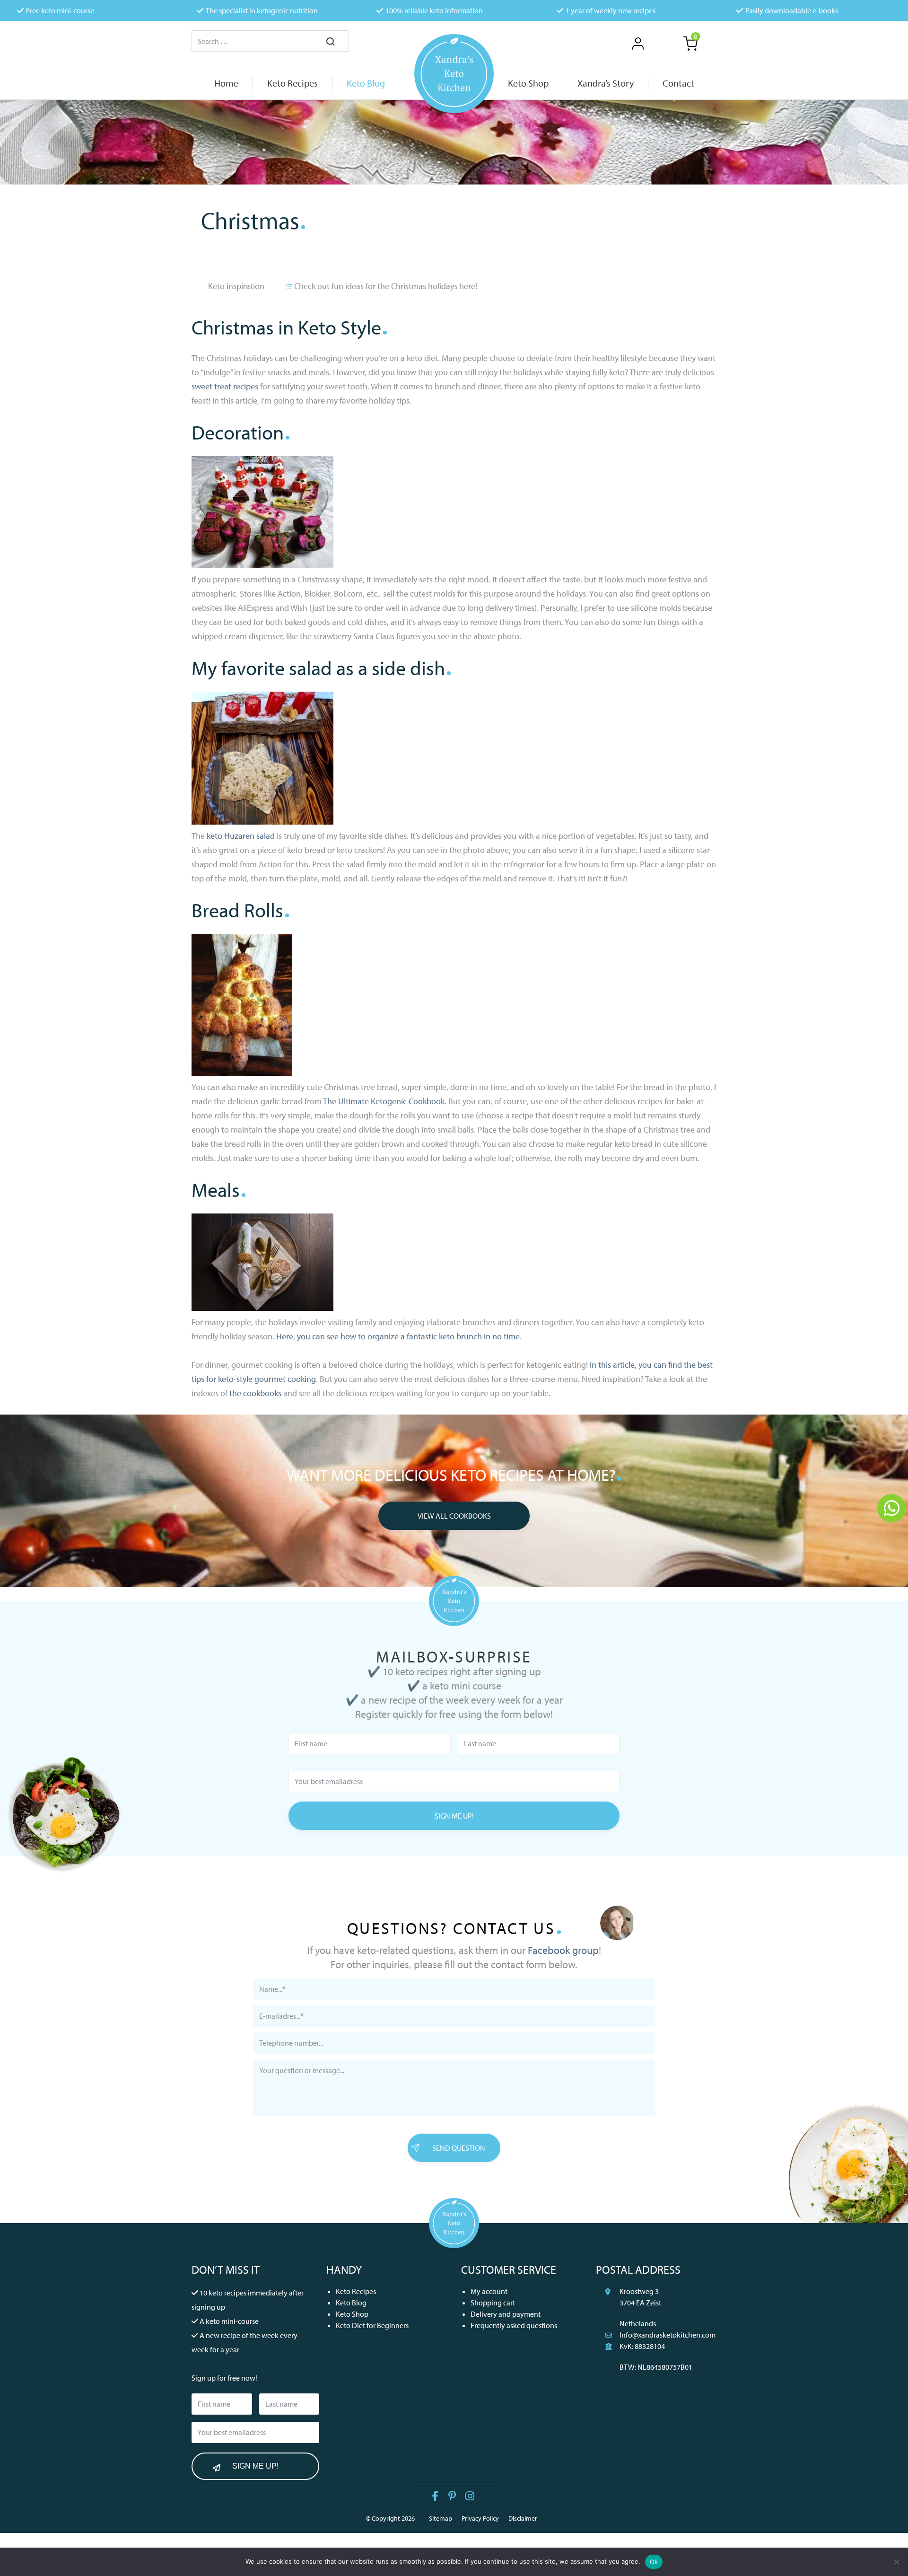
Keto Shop (352, 2314)
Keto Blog (351, 2303)
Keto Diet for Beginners (372, 2325)
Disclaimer (523, 2518)
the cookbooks (255, 1393)
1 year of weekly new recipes (611, 10)
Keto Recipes (356, 2291)
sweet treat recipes (225, 386)
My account (489, 2291)
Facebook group (563, 1950)
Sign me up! (454, 1816)
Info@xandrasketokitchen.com (668, 2335)
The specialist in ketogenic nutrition (262, 10)
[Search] (331, 42)
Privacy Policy (480, 2518)
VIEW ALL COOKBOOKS (454, 1516)
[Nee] (896, 2562)
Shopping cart (493, 2303)
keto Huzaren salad (242, 836)
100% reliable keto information (434, 10)
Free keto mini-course (60, 10)
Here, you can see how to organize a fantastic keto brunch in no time (398, 1336)
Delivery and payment (506, 2314)
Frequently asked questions (514, 2325)
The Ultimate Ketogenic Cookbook (384, 1101)
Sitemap (441, 2518)
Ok (654, 2562)
